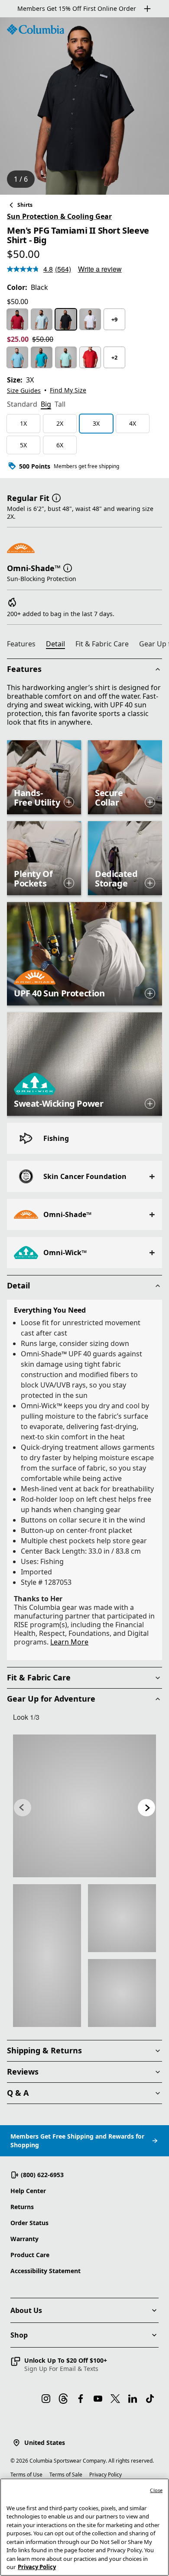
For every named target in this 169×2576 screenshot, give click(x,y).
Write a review (100, 269)
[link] (84, 1806)
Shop (19, 2335)
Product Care (30, 2255)
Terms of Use (26, 2475)
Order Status (29, 2223)
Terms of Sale (66, 2475)
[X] (115, 2399)
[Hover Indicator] (69, 802)
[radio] (17, 319)
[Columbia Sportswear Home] (36, 29)
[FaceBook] (81, 2399)
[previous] (23, 1808)
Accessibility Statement (45, 2271)
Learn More (69, 1642)
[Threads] (63, 2399)
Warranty (24, 2239)
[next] (146, 1808)
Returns (22, 2207)
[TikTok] (150, 2399)
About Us (26, 2310)
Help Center (28, 2191)
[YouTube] (98, 2399)
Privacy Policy (106, 2475)
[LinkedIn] (133, 2399)
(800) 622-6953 (42, 2175)
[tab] (22, 405)
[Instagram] (46, 2399)
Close (156, 2490)
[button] (56, 497)
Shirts (25, 205)
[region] (84, 106)
